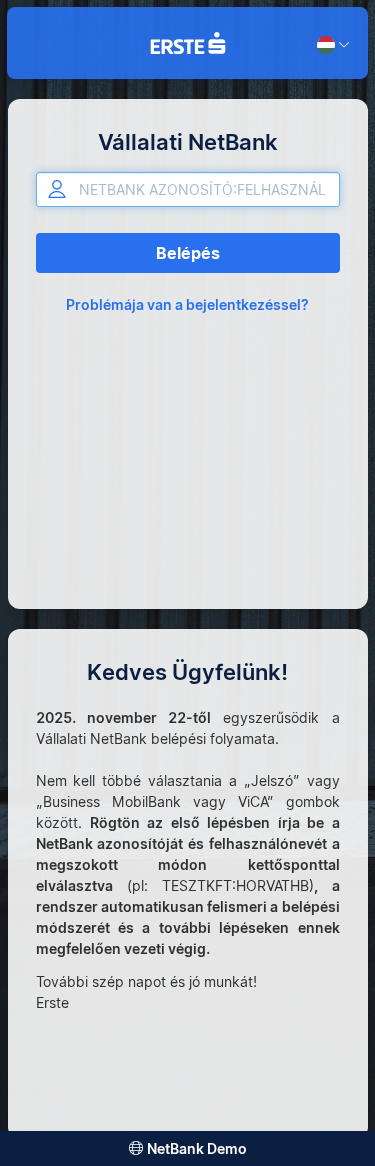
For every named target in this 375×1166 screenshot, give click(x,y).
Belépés (188, 253)
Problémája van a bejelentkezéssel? (187, 304)
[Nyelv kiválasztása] (333, 33)
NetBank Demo (197, 1148)
